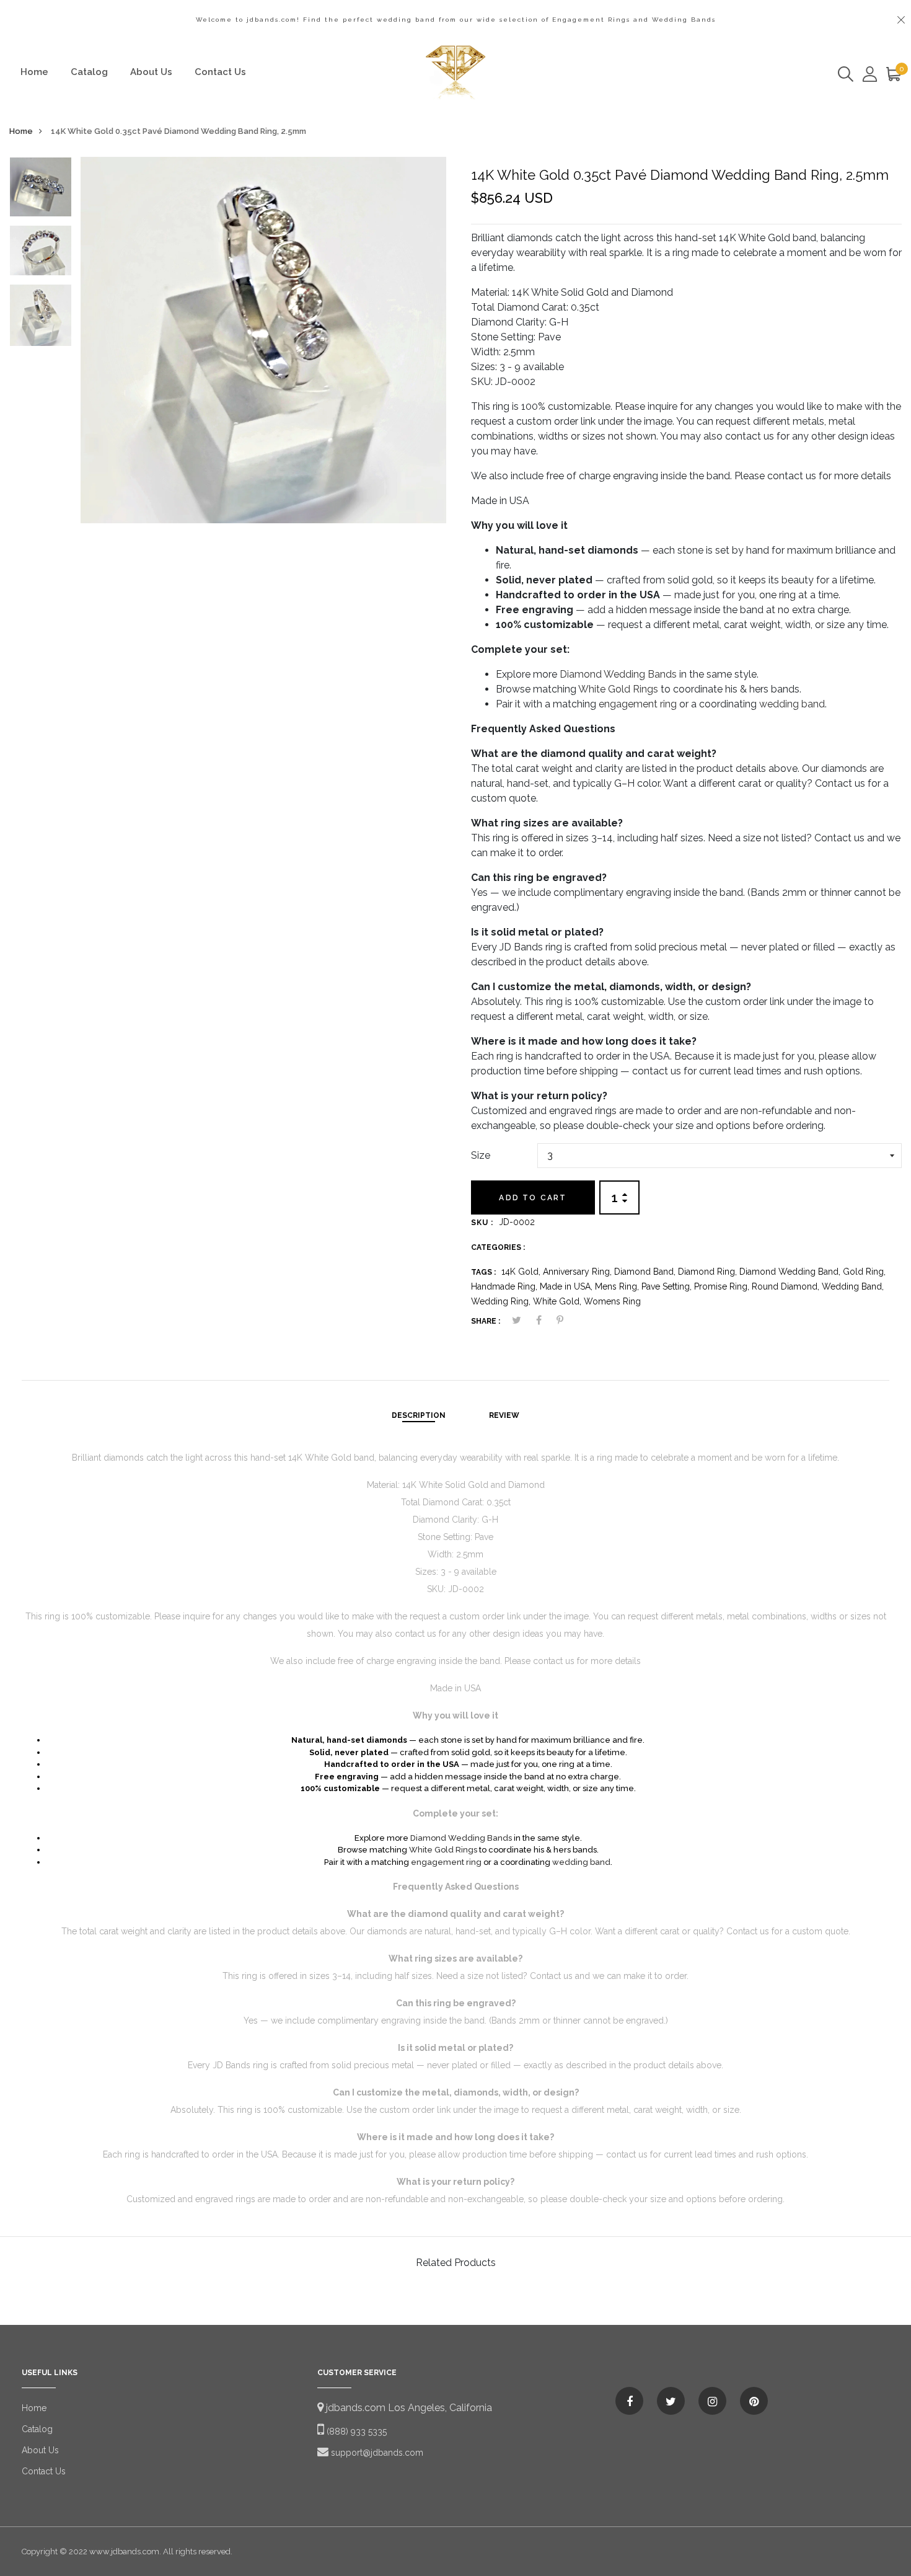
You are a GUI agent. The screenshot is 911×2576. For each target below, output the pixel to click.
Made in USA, (567, 1286)
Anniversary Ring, (579, 1272)
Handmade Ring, (505, 1286)
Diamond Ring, (709, 1272)
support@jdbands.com (376, 2453)
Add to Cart (533, 1198)
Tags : (483, 1272)
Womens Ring (612, 1301)
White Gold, (558, 1301)
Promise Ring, (723, 1286)
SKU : (482, 1223)
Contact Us (220, 72)
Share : (486, 1321)
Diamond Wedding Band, (791, 1272)
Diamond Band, (646, 1272)
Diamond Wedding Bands (618, 674)
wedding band (792, 704)
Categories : (498, 1247)
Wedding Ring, (502, 1301)
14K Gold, (522, 1272)
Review (504, 1415)
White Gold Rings (618, 689)
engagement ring (638, 704)
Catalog (89, 72)
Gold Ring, (864, 1272)
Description (419, 1415)
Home (34, 72)
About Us (151, 72)
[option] (41, 191)
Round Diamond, (787, 1286)
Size (481, 1155)
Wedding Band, (853, 1286)
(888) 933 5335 (355, 2432)
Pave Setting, (668, 1286)
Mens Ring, (618, 1286)
